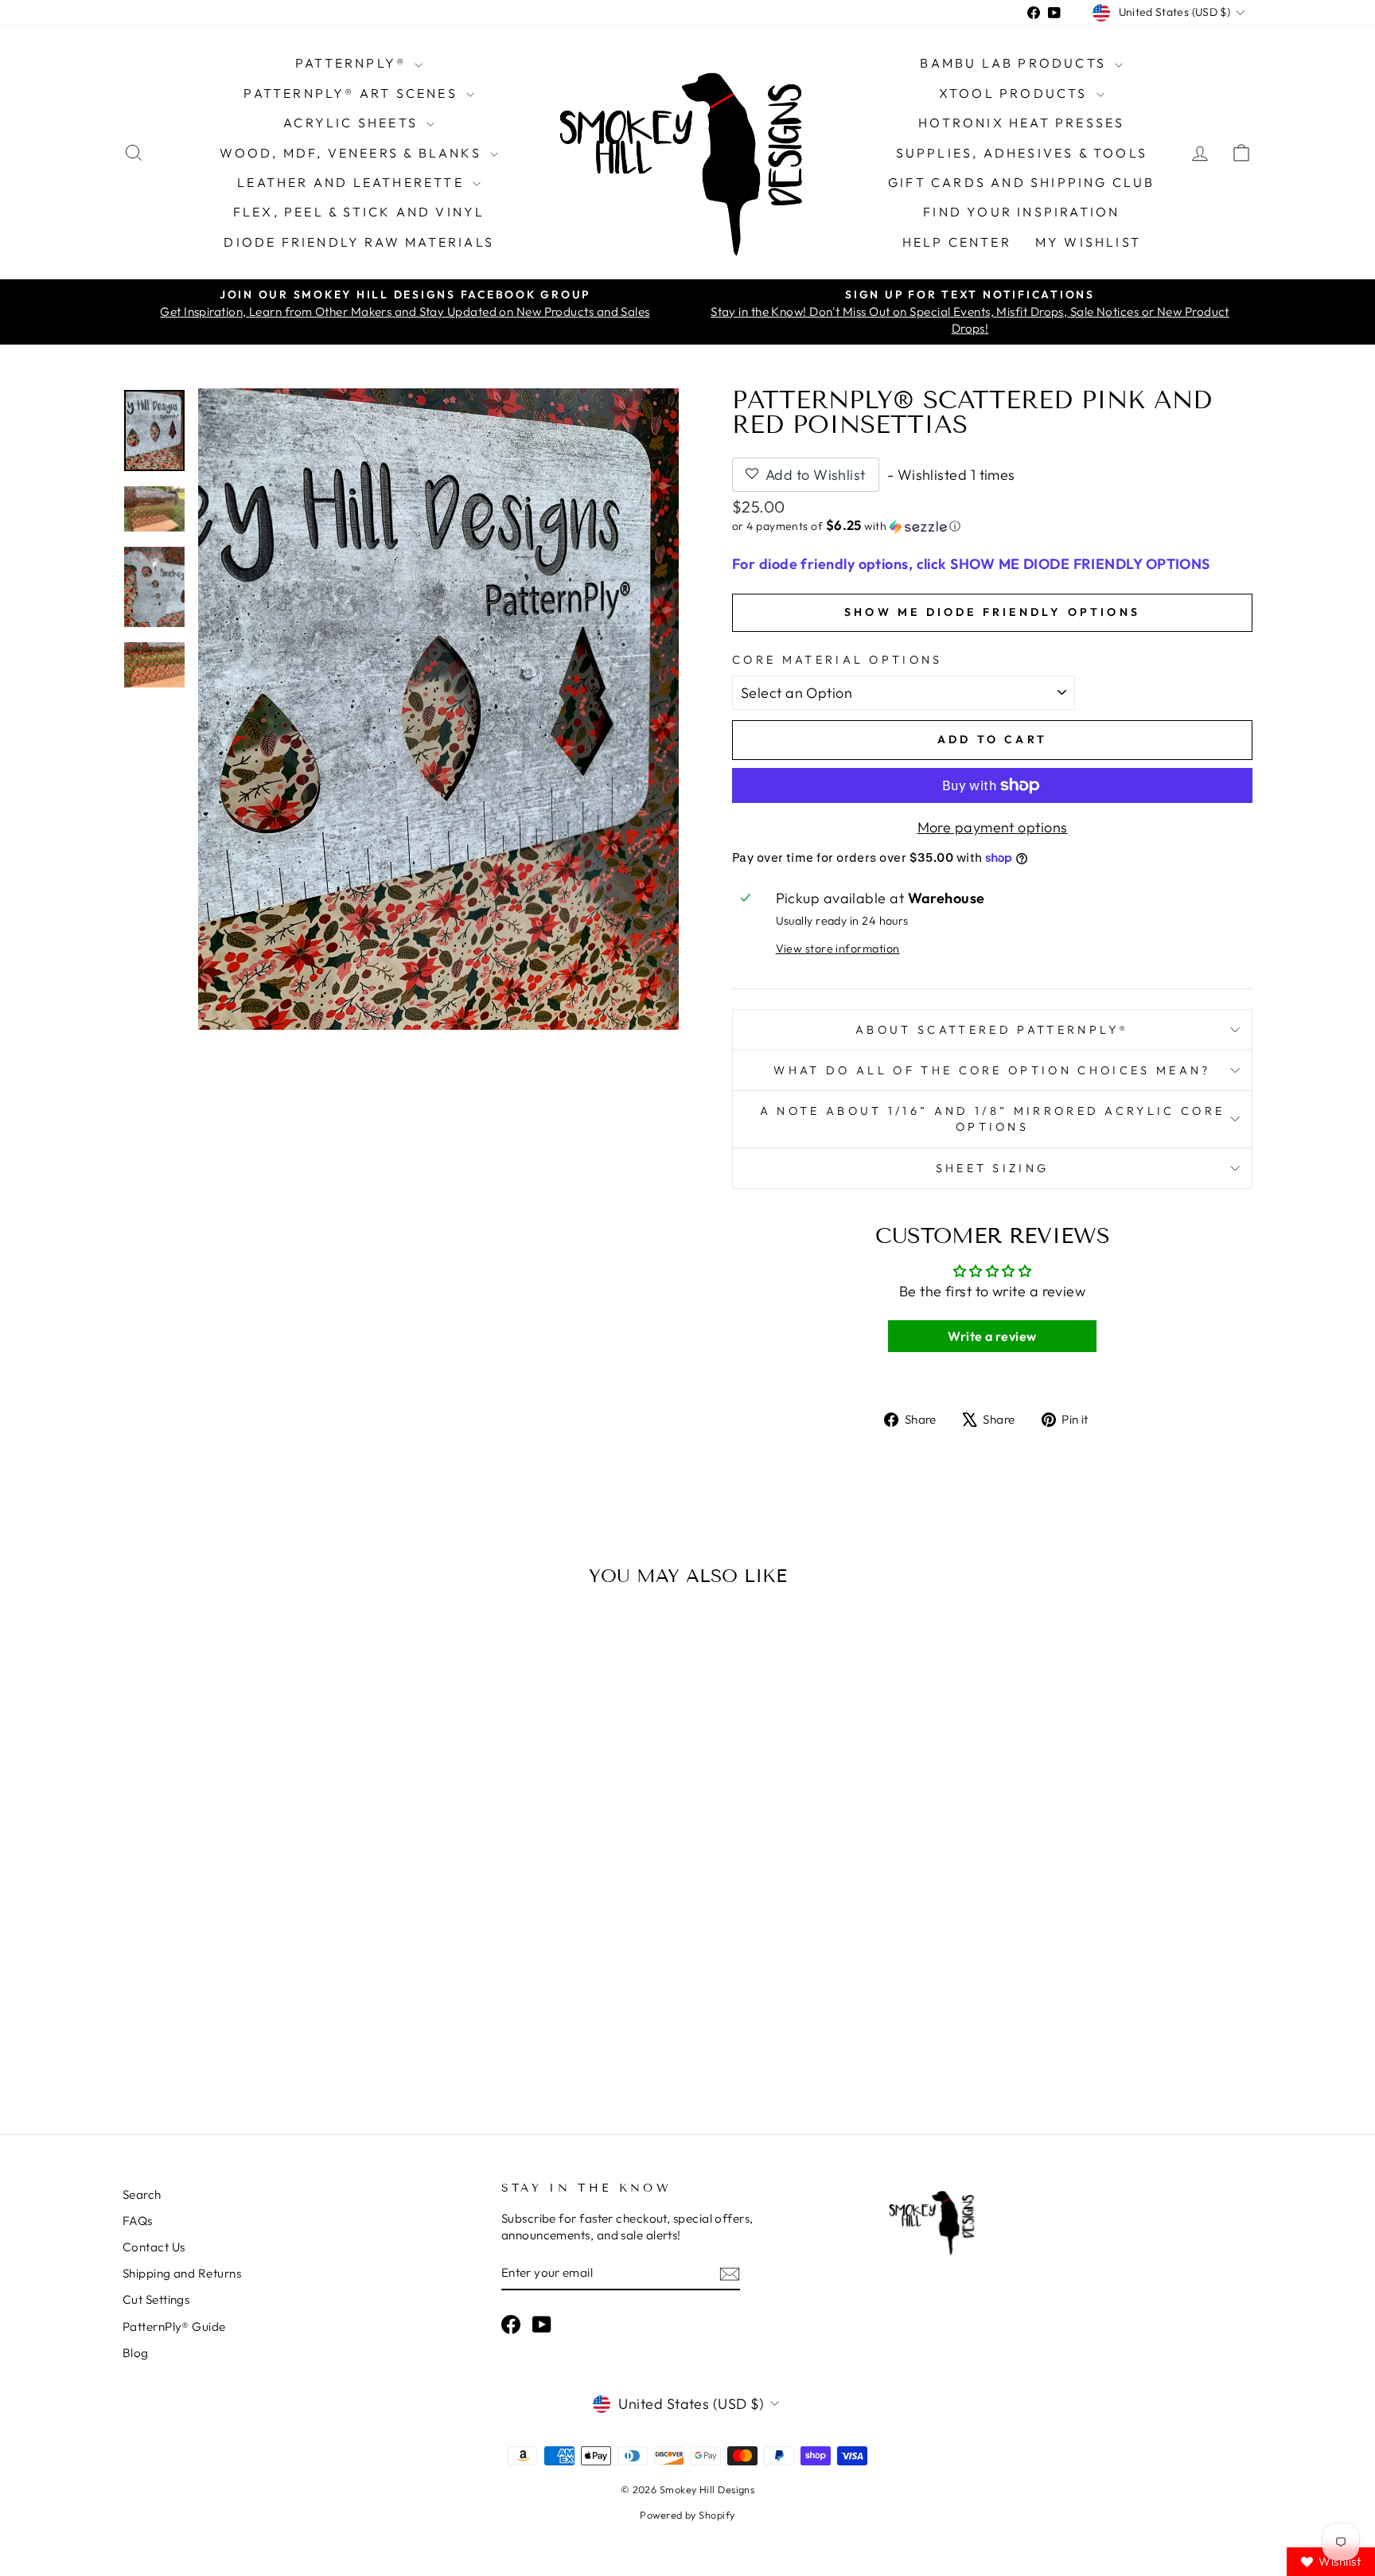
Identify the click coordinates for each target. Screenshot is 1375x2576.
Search (142, 2194)
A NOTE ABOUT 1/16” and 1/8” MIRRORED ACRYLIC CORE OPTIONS (993, 1119)
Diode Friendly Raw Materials (359, 242)
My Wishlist (1088, 242)
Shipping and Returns (182, 2273)
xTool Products (1016, 93)
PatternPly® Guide (174, 2327)
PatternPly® (353, 63)
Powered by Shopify (687, 2515)
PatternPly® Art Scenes (353, 93)
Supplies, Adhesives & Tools (1022, 153)
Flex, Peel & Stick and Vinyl (359, 212)
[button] (992, 526)
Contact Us (154, 2247)
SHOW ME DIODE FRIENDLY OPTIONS (992, 612)
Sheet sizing (993, 1168)
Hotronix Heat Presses (1021, 123)
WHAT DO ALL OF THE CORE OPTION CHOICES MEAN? (992, 1070)
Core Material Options (837, 660)
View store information (838, 949)
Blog (136, 2353)
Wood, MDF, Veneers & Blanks (353, 153)
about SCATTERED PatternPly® (992, 1030)
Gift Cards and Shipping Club (1022, 182)
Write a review (992, 1336)
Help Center (957, 242)
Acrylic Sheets (353, 123)
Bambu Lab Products (1015, 63)
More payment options (993, 827)
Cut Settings (156, 2299)
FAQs (138, 2221)
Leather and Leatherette (353, 182)
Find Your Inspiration (1021, 212)
